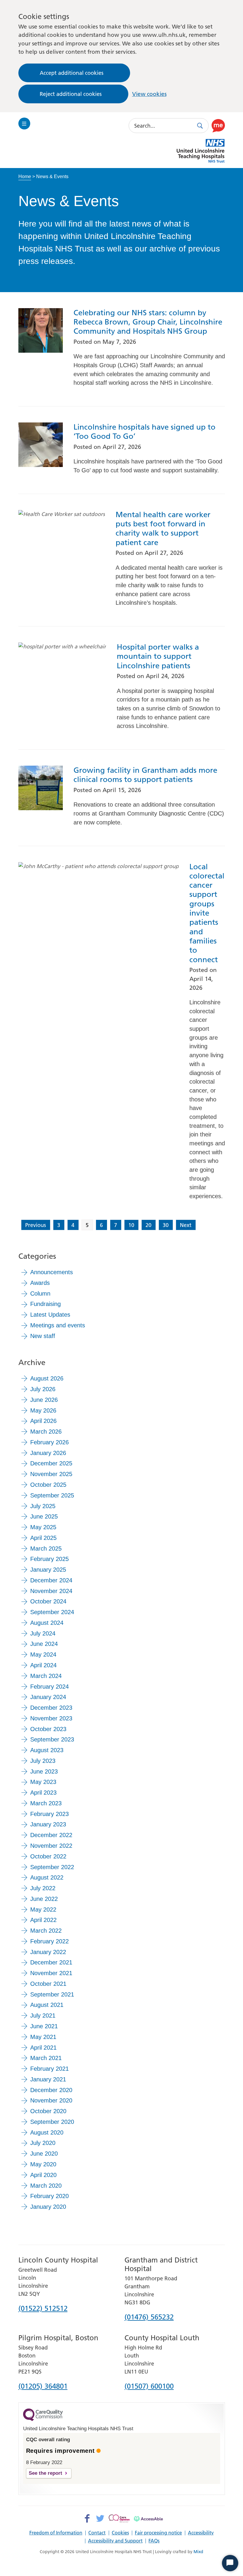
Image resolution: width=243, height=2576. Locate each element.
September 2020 (52, 2122)
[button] (218, 126)
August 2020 (47, 2132)
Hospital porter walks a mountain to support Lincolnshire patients (158, 656)
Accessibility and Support (115, 2541)
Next (186, 1225)
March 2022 (46, 1931)
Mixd (198, 2552)
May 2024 (43, 1654)
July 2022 (43, 1888)
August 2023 (47, 1750)
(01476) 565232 (149, 2317)
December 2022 (51, 1835)
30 (166, 1225)
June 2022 (44, 1899)
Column (40, 1293)
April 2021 (43, 2048)
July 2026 (43, 1389)
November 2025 (51, 1474)
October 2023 (48, 1729)
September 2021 (52, 1994)
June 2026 (44, 1400)
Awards (40, 1283)
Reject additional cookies (71, 94)
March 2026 (46, 1432)
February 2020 (49, 2196)
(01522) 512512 (43, 2309)
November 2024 (51, 1591)
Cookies (120, 2533)
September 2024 (52, 1612)
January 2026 (48, 1453)
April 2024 (43, 1665)
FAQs (154, 2541)
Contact (97, 2533)
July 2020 (43, 2143)
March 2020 (46, 2186)
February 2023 (49, 1814)
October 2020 (48, 2111)
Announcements (52, 1272)
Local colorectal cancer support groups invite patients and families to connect (207, 913)
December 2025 (51, 1463)
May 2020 (43, 2164)
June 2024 (44, 1644)
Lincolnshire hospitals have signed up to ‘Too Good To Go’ (144, 432)
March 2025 (46, 1549)
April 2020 (43, 2175)
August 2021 (47, 2005)
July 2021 (43, 2015)
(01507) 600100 (149, 2387)
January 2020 (48, 2207)
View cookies (149, 94)
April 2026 (43, 1421)
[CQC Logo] (43, 2420)
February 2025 (49, 1559)
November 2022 (51, 1846)
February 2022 (49, 1941)
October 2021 (48, 1984)
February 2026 (49, 1442)
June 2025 (44, 1516)
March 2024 (46, 1676)
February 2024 (49, 1687)
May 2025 (43, 1527)
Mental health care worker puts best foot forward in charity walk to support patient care (163, 529)
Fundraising (45, 1304)
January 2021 (48, 2079)
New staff (43, 1336)
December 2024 (51, 1580)
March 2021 (46, 2058)
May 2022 (43, 1910)
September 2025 (52, 1495)
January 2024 (48, 1697)
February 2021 (49, 2069)
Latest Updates (50, 1315)
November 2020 (51, 2100)
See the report (45, 2473)
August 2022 (47, 1877)
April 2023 (43, 1793)
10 (131, 1225)
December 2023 (51, 1708)
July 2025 (43, 1506)
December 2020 (51, 2090)
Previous (36, 1225)
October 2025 (48, 1485)
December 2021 (51, 1962)
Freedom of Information (56, 2533)
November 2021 (51, 1973)
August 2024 (47, 1623)
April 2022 (43, 1920)
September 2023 (52, 1739)
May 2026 (43, 1410)
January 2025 (48, 1570)
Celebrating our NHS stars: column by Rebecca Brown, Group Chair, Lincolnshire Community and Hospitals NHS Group (148, 322)
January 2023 (48, 1824)
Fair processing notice (158, 2533)
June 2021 (44, 2026)
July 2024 (43, 1633)
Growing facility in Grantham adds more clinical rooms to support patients (145, 775)
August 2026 (47, 1378)
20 (148, 1225)
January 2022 (48, 1952)
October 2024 (48, 1601)
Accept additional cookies (72, 73)
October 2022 (48, 1856)
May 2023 (43, 1782)
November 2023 (51, 1718)
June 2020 (44, 2154)
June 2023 (44, 1771)
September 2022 (52, 1867)
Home (25, 176)
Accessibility (201, 2533)
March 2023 (46, 1803)
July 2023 (43, 1761)
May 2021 (43, 2037)
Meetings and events (58, 1325)
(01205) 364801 (43, 2387)
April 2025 (43, 1538)
